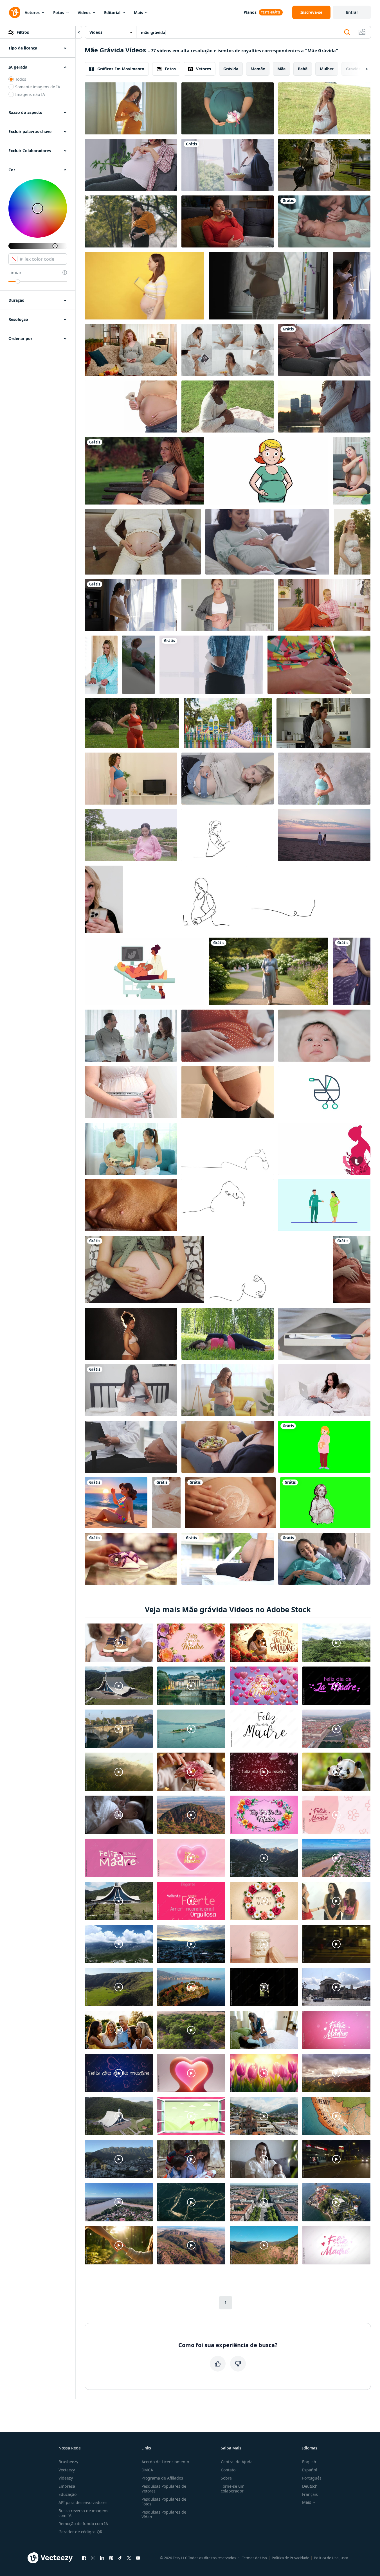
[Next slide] (362, 69)
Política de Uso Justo (331, 2558)
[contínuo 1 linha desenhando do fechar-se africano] (228, 1149)
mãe (281, 69)
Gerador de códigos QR (80, 2532)
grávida (231, 69)
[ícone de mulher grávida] (325, 1503)
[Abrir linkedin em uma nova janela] (102, 2558)
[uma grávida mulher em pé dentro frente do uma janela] (131, 605)
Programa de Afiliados (162, 2478)
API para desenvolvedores (83, 2502)
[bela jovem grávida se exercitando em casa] (131, 779)
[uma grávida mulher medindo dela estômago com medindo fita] (324, 779)
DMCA (147, 2470)
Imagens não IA (30, 94)
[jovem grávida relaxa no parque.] (228, 1559)
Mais (138, 13)
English (309, 2462)
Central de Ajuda (237, 2462)
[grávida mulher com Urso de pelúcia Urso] (131, 407)
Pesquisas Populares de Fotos (164, 2501)
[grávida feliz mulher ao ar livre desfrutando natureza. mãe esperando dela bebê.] (131, 221)
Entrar (352, 12)
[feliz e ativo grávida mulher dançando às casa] (268, 286)
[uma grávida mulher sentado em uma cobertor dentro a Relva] (228, 407)
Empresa (67, 2486)
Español (310, 2470)
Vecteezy (67, 2470)
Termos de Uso (254, 2558)
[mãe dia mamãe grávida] (324, 1447)
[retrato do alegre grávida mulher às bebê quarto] (228, 605)
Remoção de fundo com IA (83, 2524)
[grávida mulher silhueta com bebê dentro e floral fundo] (324, 1149)
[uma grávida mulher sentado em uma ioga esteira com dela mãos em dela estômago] (352, 471)
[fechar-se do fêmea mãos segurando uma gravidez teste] (324, 1334)
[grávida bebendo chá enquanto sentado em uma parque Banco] (144, 471)
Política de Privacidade (290, 2558)
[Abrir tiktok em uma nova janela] (120, 2558)
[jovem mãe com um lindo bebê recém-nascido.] (324, 221)
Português (312, 2478)
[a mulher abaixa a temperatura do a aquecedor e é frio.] (324, 605)
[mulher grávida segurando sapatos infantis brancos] (228, 108)
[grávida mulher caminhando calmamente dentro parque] (268, 971)
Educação (68, 2494)
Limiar (15, 273)
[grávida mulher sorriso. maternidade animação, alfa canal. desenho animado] (268, 471)
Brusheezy (68, 2462)
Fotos (59, 13)
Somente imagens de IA (38, 87)
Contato (228, 2470)
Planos (250, 12)
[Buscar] (347, 32)
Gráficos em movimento (121, 69)
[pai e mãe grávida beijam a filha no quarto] (131, 1036)
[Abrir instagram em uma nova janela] (93, 2558)
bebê (303, 69)
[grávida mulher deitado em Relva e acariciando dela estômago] (228, 1334)
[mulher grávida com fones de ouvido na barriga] (131, 1390)
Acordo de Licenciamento (165, 2462)
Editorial (112, 13)
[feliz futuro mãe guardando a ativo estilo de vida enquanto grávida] (324, 165)
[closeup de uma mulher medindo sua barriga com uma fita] (131, 1092)
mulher (327, 69)
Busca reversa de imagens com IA (83, 2513)
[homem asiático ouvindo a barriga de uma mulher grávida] (324, 1559)
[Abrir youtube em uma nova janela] (138, 2558)
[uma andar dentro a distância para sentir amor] (324, 835)
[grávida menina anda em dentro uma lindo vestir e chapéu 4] (319, 665)
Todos (21, 79)
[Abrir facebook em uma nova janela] (84, 2558)
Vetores (32, 13)
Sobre (226, 2478)
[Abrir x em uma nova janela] (129, 2558)
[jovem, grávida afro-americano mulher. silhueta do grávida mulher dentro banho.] (131, 1334)
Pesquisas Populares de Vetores (164, 2489)
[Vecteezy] (15, 12)
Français (310, 2494)
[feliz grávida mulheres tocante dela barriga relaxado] (228, 1390)
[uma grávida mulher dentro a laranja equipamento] (132, 723)
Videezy (66, 2478)
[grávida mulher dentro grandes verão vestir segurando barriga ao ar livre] (352, 542)
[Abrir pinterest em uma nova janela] (111, 2558)
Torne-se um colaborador (233, 2489)
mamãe (258, 69)
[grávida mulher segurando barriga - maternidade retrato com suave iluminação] (144, 1269)
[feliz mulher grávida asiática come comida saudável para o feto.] (228, 165)
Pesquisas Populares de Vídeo (164, 2514)
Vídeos (84, 13)
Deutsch (310, 2486)
